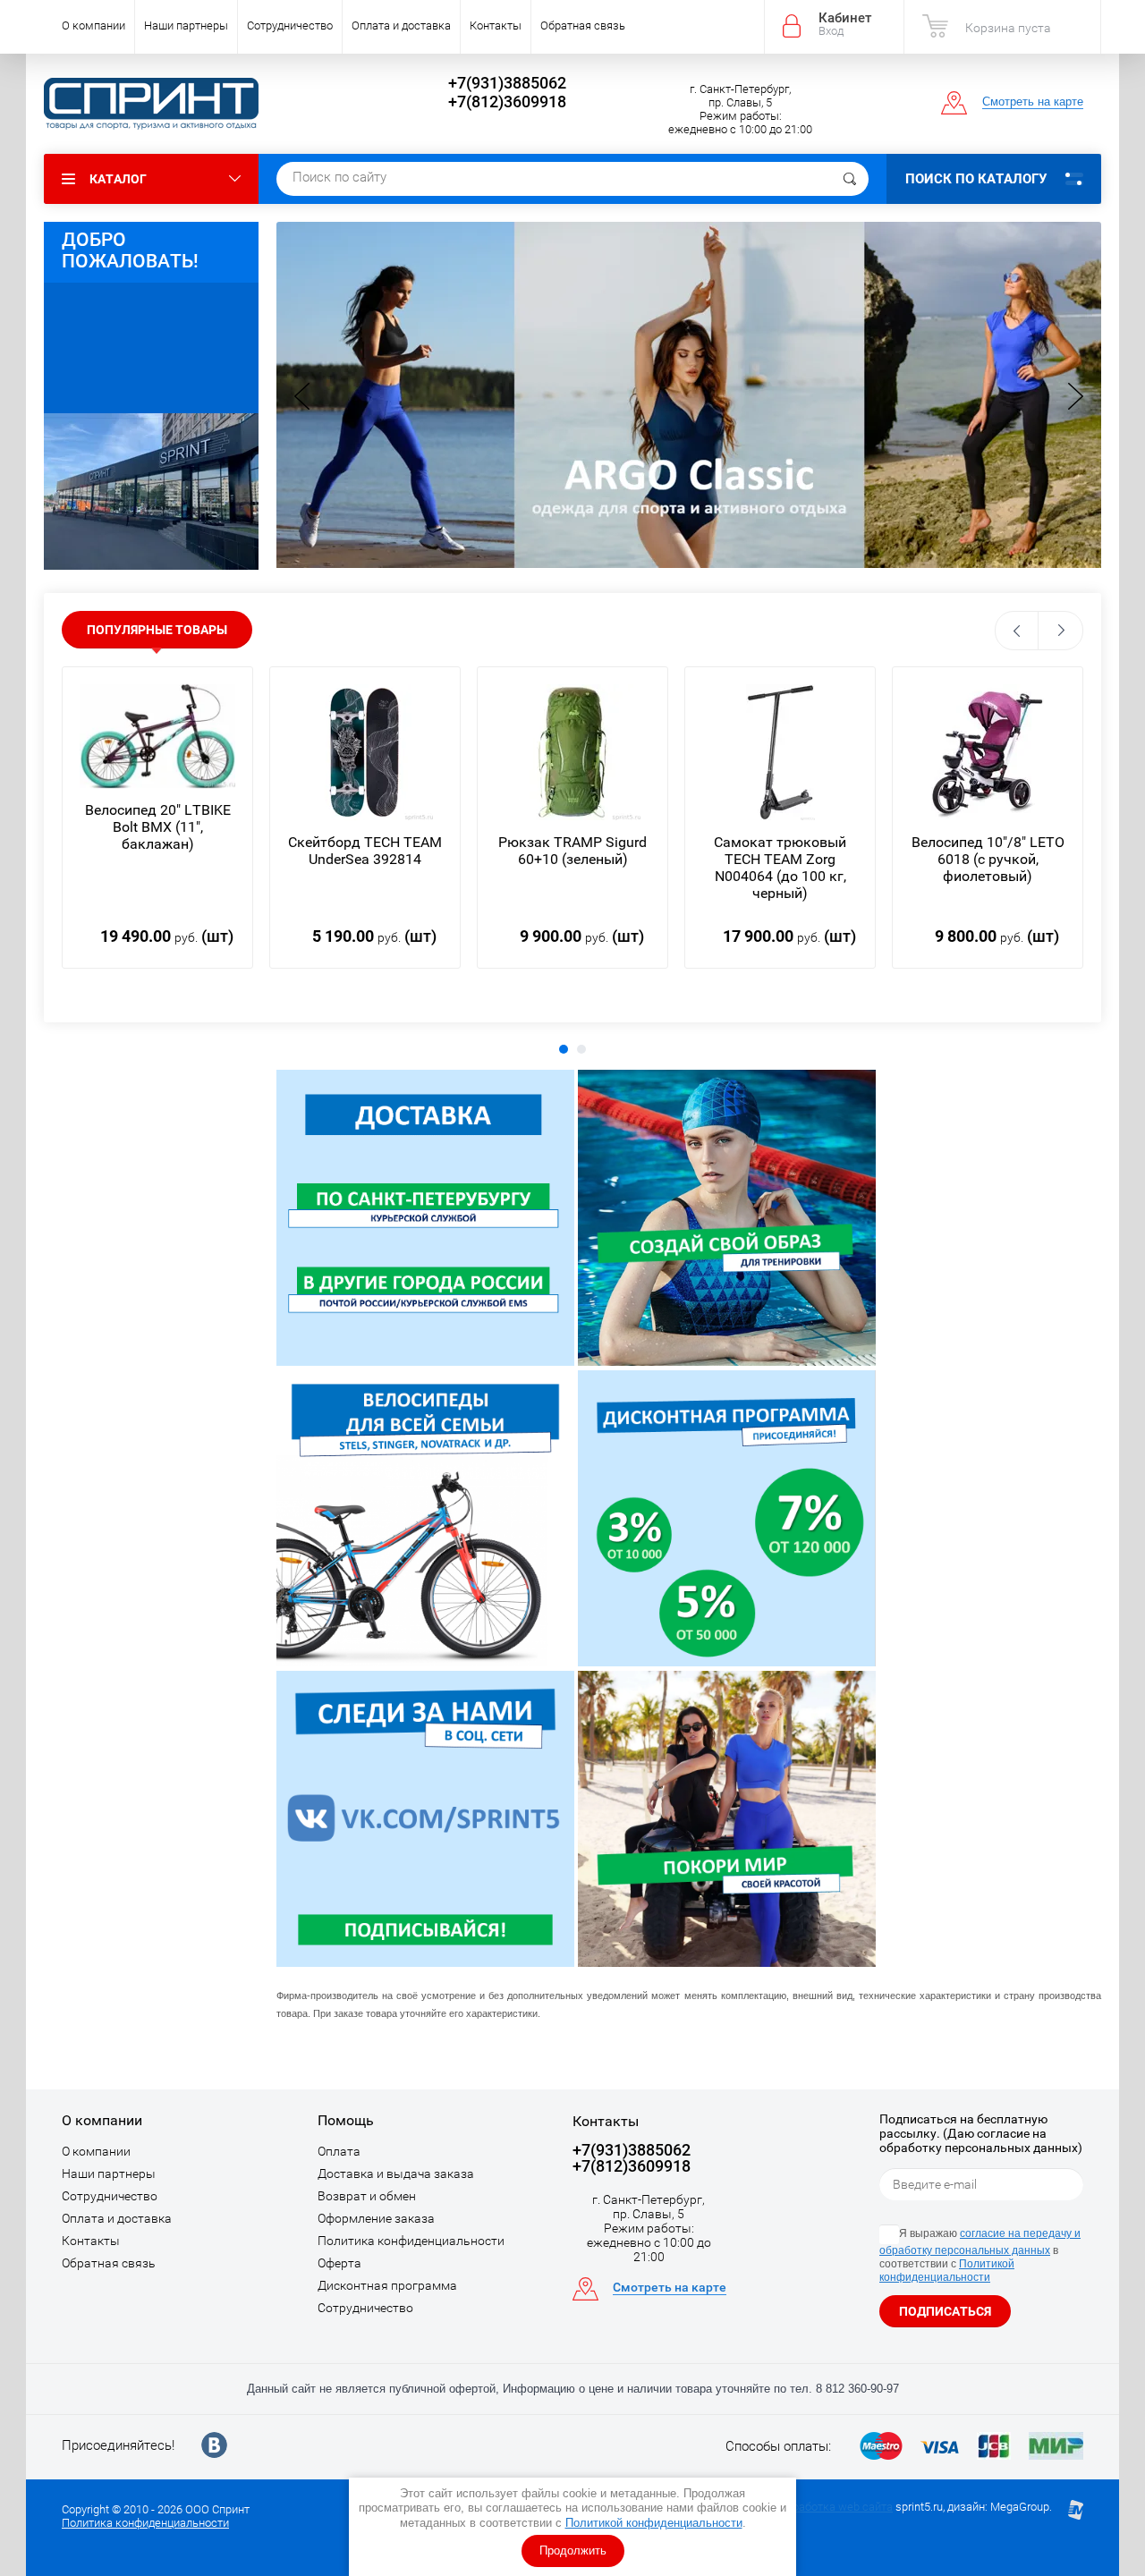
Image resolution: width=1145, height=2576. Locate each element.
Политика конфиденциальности (411, 2241)
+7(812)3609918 (507, 102)
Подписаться (945, 2311)
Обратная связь (583, 25)
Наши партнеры (186, 25)
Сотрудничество (290, 25)
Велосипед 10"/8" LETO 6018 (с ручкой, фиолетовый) (988, 859)
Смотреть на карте (1033, 102)
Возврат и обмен (367, 2196)
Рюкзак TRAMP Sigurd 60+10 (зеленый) (572, 851)
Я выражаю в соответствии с (980, 2255)
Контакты (496, 25)
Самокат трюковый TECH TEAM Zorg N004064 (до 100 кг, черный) (780, 868)
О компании (93, 25)
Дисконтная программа (387, 2285)
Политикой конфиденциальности (654, 2523)
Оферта (339, 2263)
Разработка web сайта (833, 2507)
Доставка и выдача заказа (396, 2173)
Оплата (339, 2151)
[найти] (850, 179)
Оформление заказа (376, 2218)
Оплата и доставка (401, 25)
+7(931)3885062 (507, 83)
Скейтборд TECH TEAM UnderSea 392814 (365, 851)
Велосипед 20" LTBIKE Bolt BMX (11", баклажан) (158, 827)
